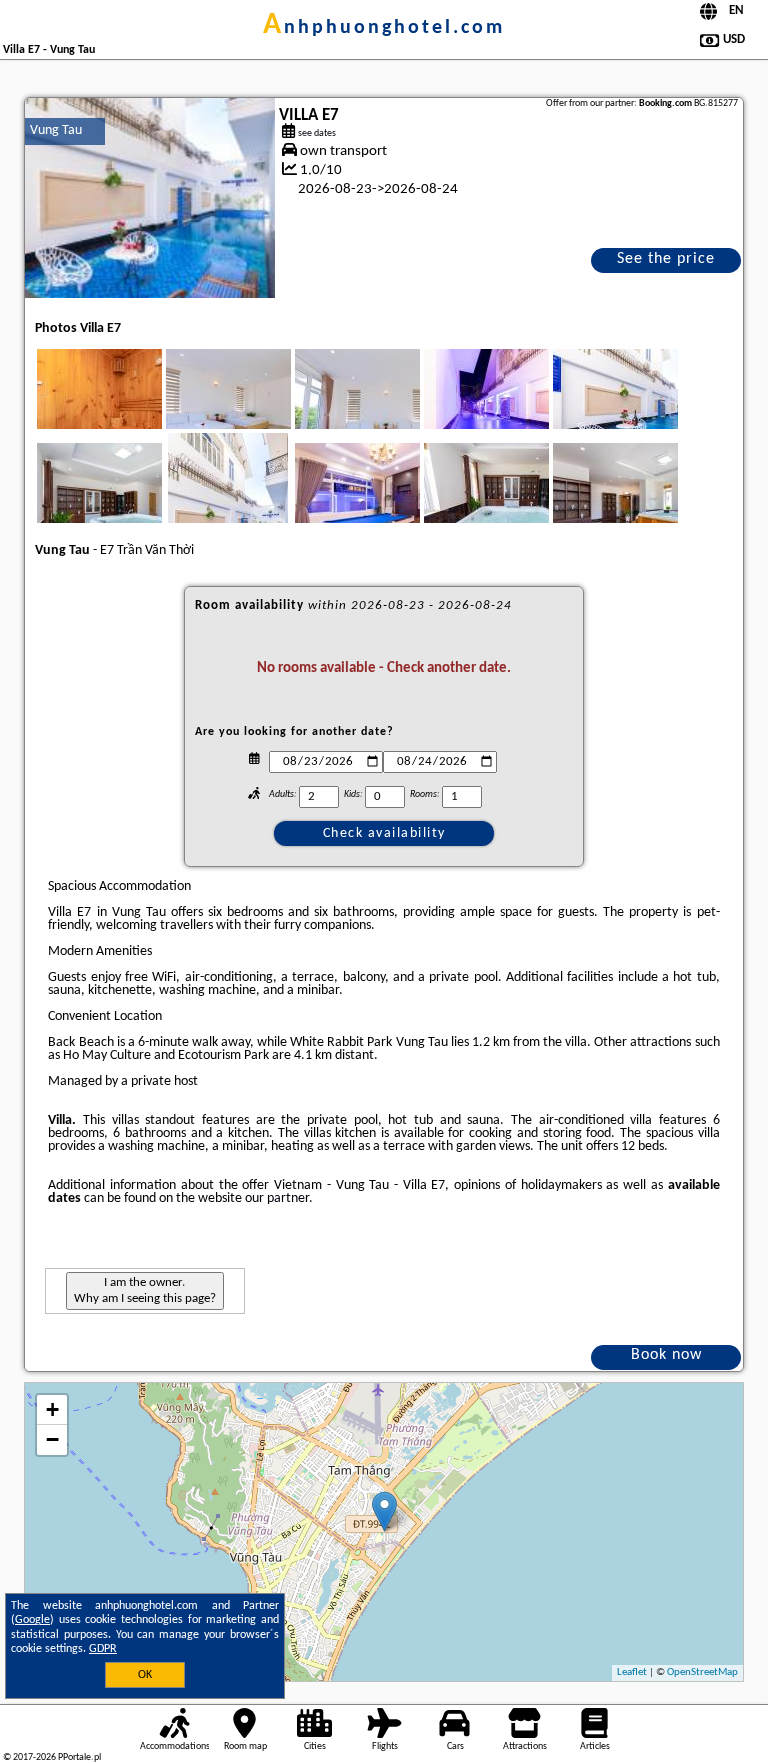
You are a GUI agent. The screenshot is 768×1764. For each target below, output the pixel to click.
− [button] (52, 1439)
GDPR (103, 1649)
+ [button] (52, 1409)
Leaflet (632, 1672)
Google (32, 1620)
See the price (666, 259)
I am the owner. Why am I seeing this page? (145, 1290)
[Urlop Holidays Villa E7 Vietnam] (127, 409)
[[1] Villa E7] (150, 198)
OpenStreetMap (702, 1672)
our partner (277, 1198)
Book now (666, 1355)
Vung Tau (56, 130)
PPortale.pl (79, 1757)
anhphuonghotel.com (384, 28)
